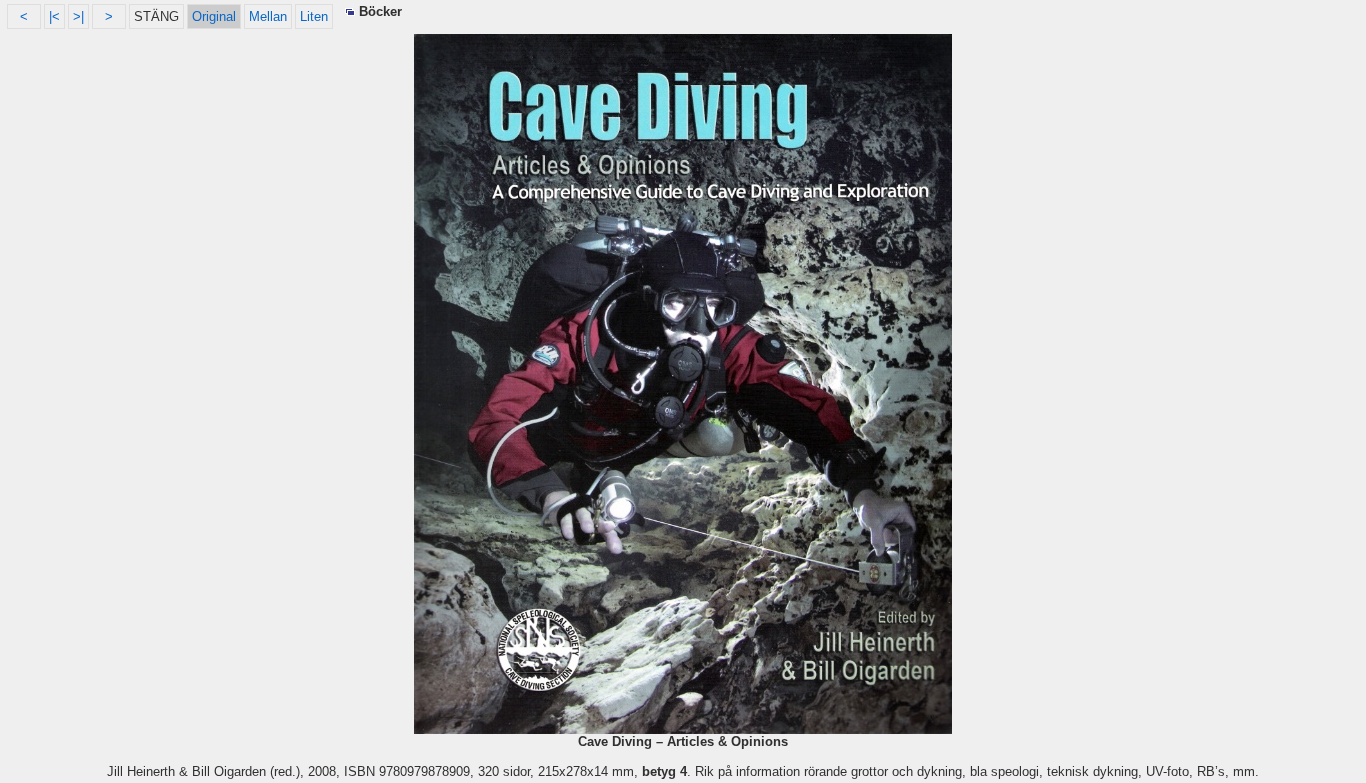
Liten (314, 16)
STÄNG (156, 16)
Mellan (268, 16)
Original (214, 16)
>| (78, 16)
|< (54, 16)
